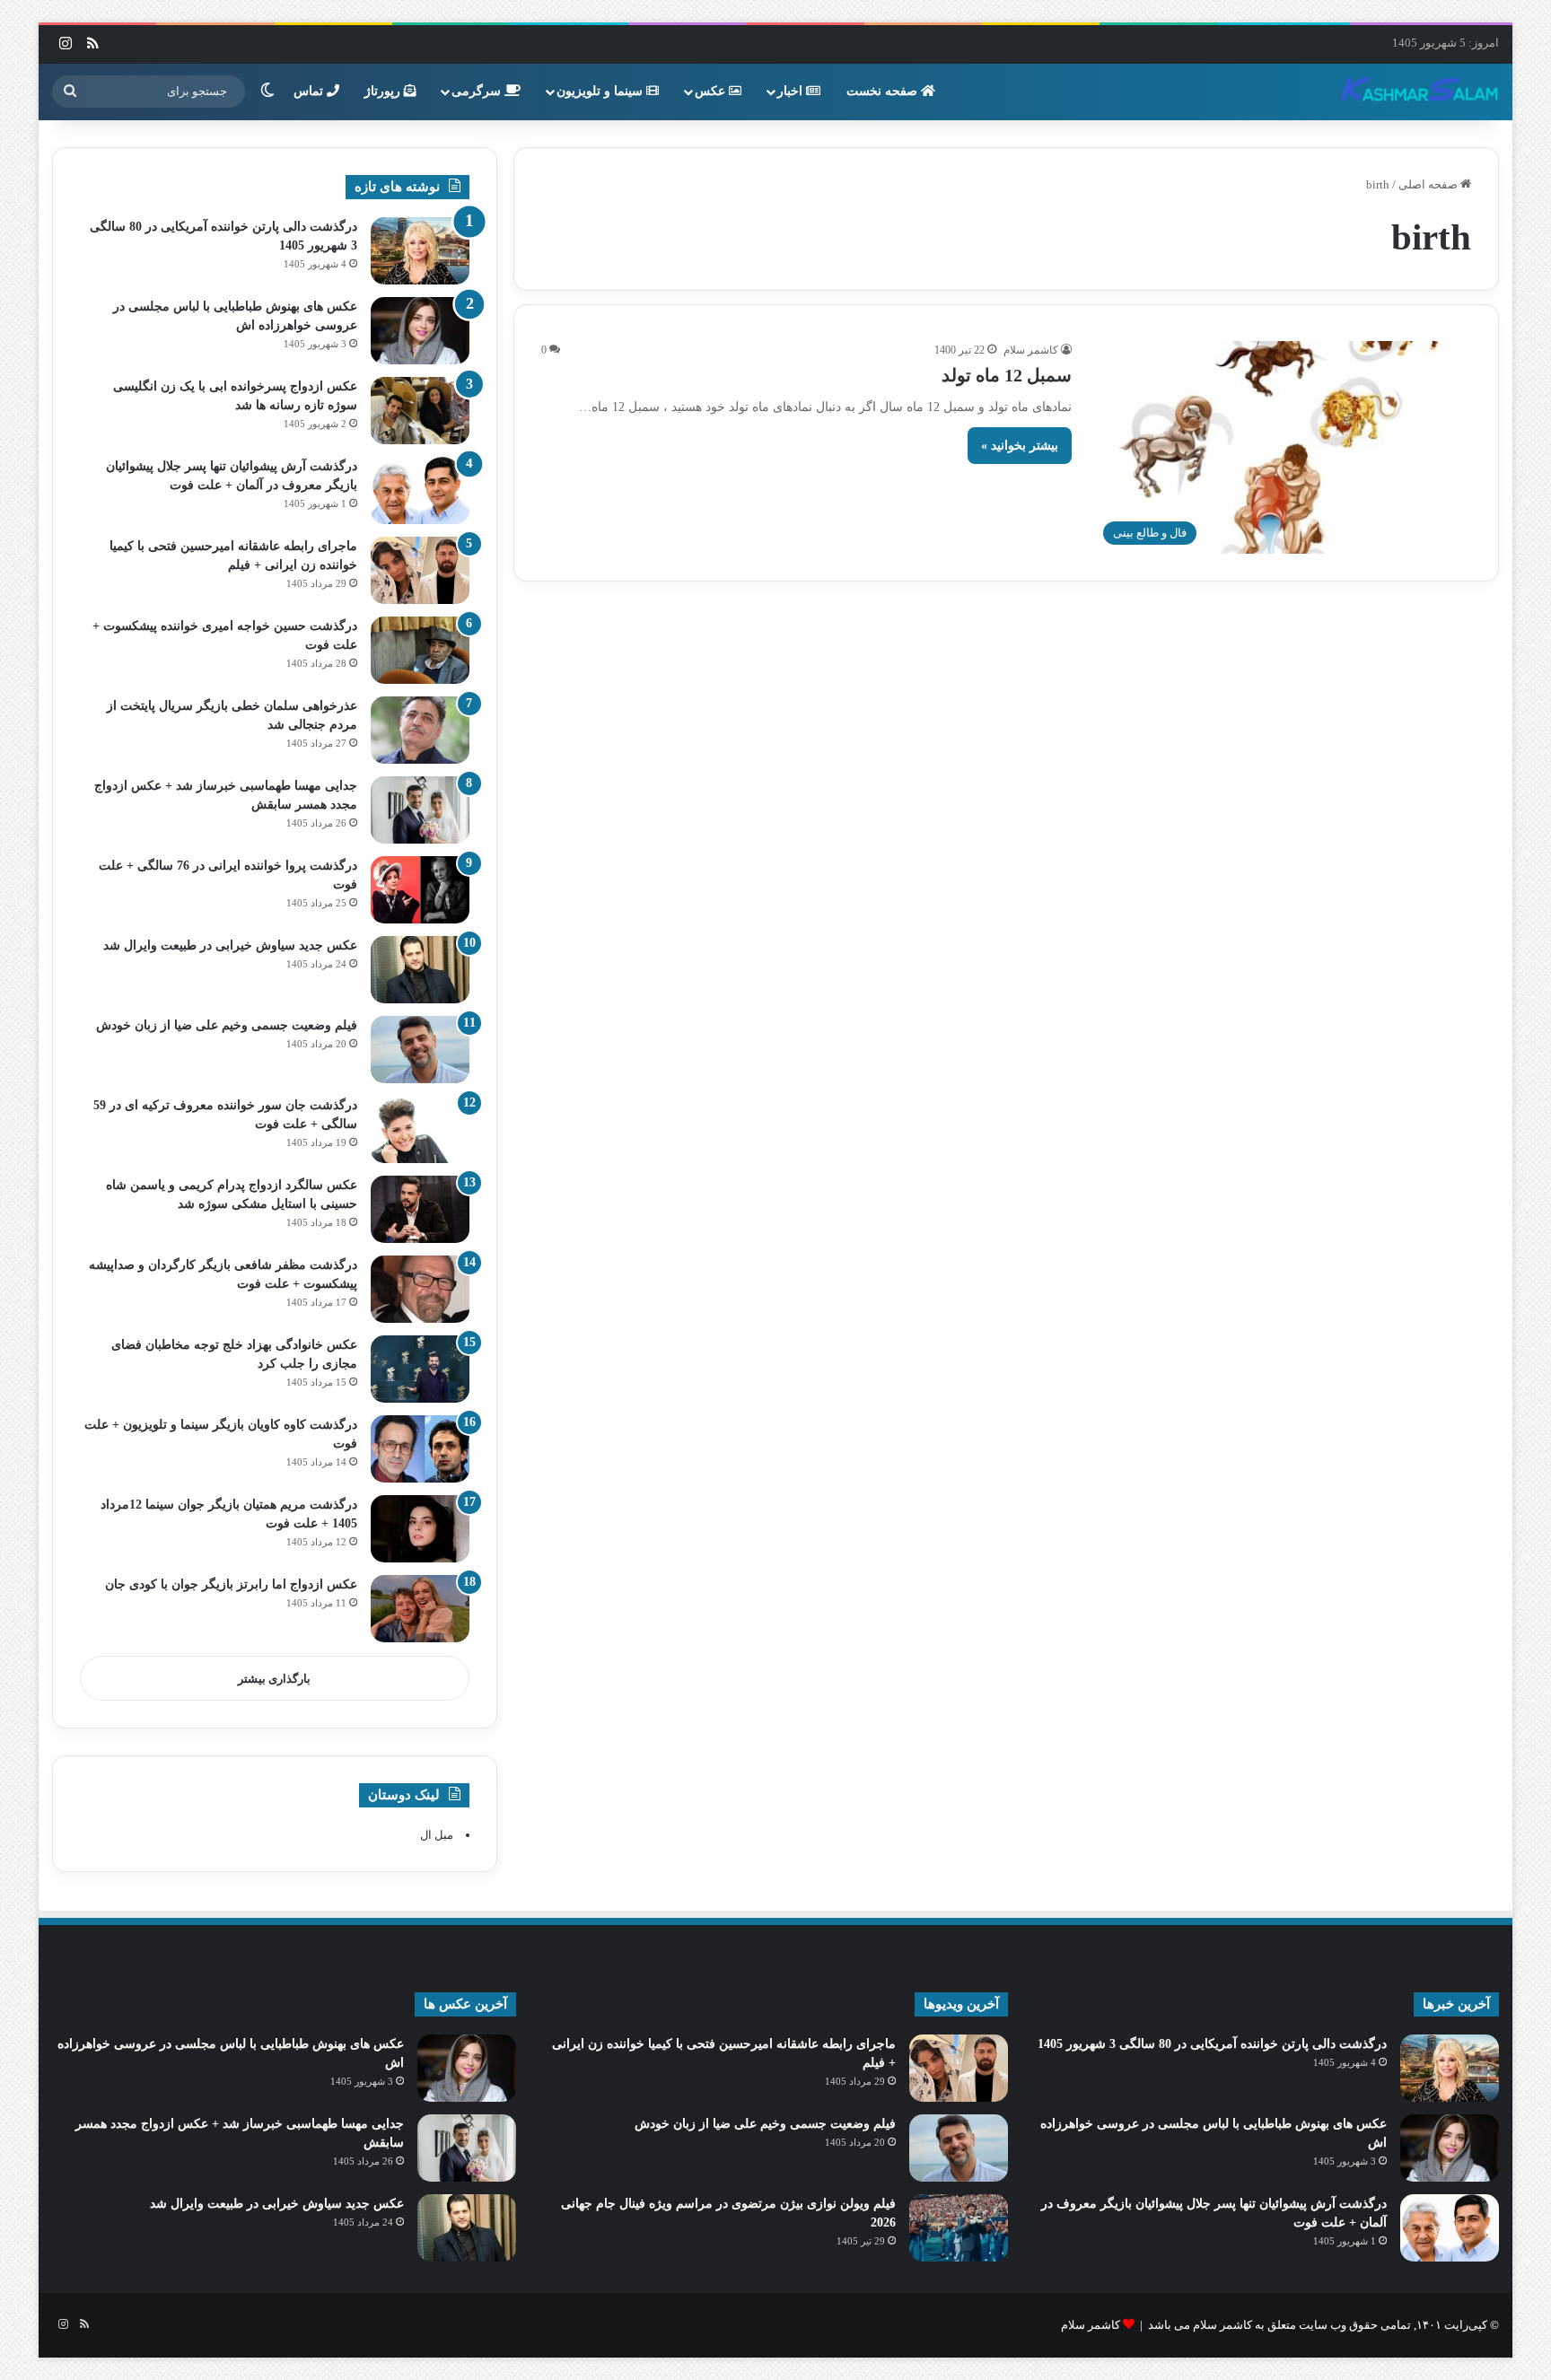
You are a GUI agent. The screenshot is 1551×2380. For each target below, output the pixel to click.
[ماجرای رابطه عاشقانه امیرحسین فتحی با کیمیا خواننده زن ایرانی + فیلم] (420, 570)
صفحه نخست (884, 91)
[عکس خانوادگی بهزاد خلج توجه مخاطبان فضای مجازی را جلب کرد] (420, 1369)
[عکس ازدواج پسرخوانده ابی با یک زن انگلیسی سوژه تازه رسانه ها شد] (420, 411)
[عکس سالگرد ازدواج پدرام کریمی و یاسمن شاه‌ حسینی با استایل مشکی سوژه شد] (420, 1209)
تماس (310, 91)
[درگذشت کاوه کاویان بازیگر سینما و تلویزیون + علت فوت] (420, 1449)
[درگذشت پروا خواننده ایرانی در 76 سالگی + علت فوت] (420, 890)
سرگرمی (478, 91)
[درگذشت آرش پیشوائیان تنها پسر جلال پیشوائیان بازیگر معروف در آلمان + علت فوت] (420, 490)
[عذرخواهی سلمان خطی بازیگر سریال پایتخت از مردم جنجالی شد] (420, 730)
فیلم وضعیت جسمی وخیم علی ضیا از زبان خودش (227, 1025)
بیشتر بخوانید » (1020, 446)
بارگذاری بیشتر (274, 1679)
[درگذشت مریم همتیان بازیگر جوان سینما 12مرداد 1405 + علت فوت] (420, 1529)
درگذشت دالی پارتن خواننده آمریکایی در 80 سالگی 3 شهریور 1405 (1212, 2044)
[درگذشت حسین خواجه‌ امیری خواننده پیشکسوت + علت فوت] (420, 650)
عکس (712, 91)
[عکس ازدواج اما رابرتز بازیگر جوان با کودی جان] (420, 1609)
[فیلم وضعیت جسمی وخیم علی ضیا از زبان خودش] (420, 1050)
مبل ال (437, 1835)
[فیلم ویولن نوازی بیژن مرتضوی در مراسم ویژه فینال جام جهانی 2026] (959, 2228)
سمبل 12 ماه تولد (1007, 375)
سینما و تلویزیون (601, 91)
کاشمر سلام (1031, 350)
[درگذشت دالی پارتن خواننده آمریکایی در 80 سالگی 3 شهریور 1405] (420, 251)
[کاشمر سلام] (1420, 92)
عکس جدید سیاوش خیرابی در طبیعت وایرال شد (230, 945)
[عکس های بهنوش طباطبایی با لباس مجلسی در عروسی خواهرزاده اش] (420, 331)
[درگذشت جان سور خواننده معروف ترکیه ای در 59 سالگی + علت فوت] (420, 1129)
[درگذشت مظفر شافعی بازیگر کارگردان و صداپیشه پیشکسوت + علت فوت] (420, 1289)
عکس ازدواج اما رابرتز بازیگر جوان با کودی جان (231, 1584)
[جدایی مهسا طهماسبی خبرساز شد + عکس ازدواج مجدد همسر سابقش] (420, 810)
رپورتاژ (384, 91)
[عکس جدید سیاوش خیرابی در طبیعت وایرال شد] (420, 970)
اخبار (792, 91)
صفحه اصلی (1429, 184)
